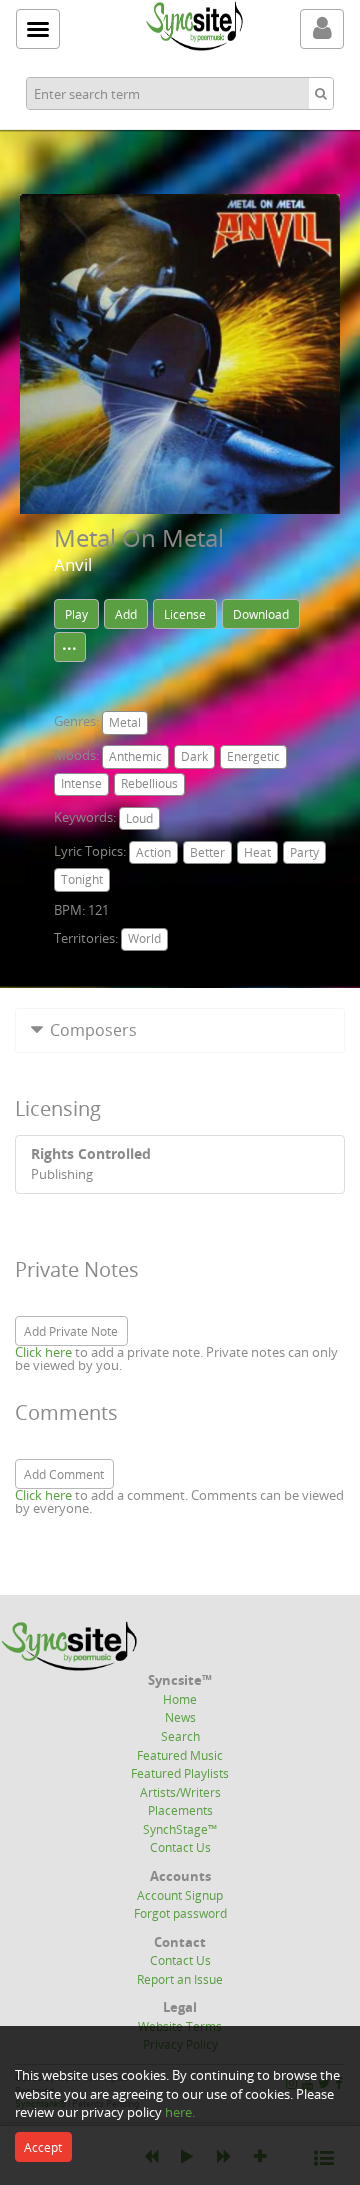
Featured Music (180, 1755)
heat (257, 852)
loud (139, 818)
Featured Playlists (180, 1773)
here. (180, 2112)
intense (81, 783)
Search (180, 1736)
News (180, 1717)
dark (194, 756)
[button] (180, 1030)
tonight (82, 879)
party (304, 852)
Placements (180, 1810)
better (207, 852)
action (153, 852)
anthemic (135, 756)
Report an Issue (180, 1979)
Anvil (73, 564)
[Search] (321, 93)
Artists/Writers (180, 1792)
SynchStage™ (180, 1829)
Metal (125, 722)
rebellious (149, 783)
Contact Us (180, 1847)
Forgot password (180, 1913)
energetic (253, 756)
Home (180, 1699)
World (144, 938)
